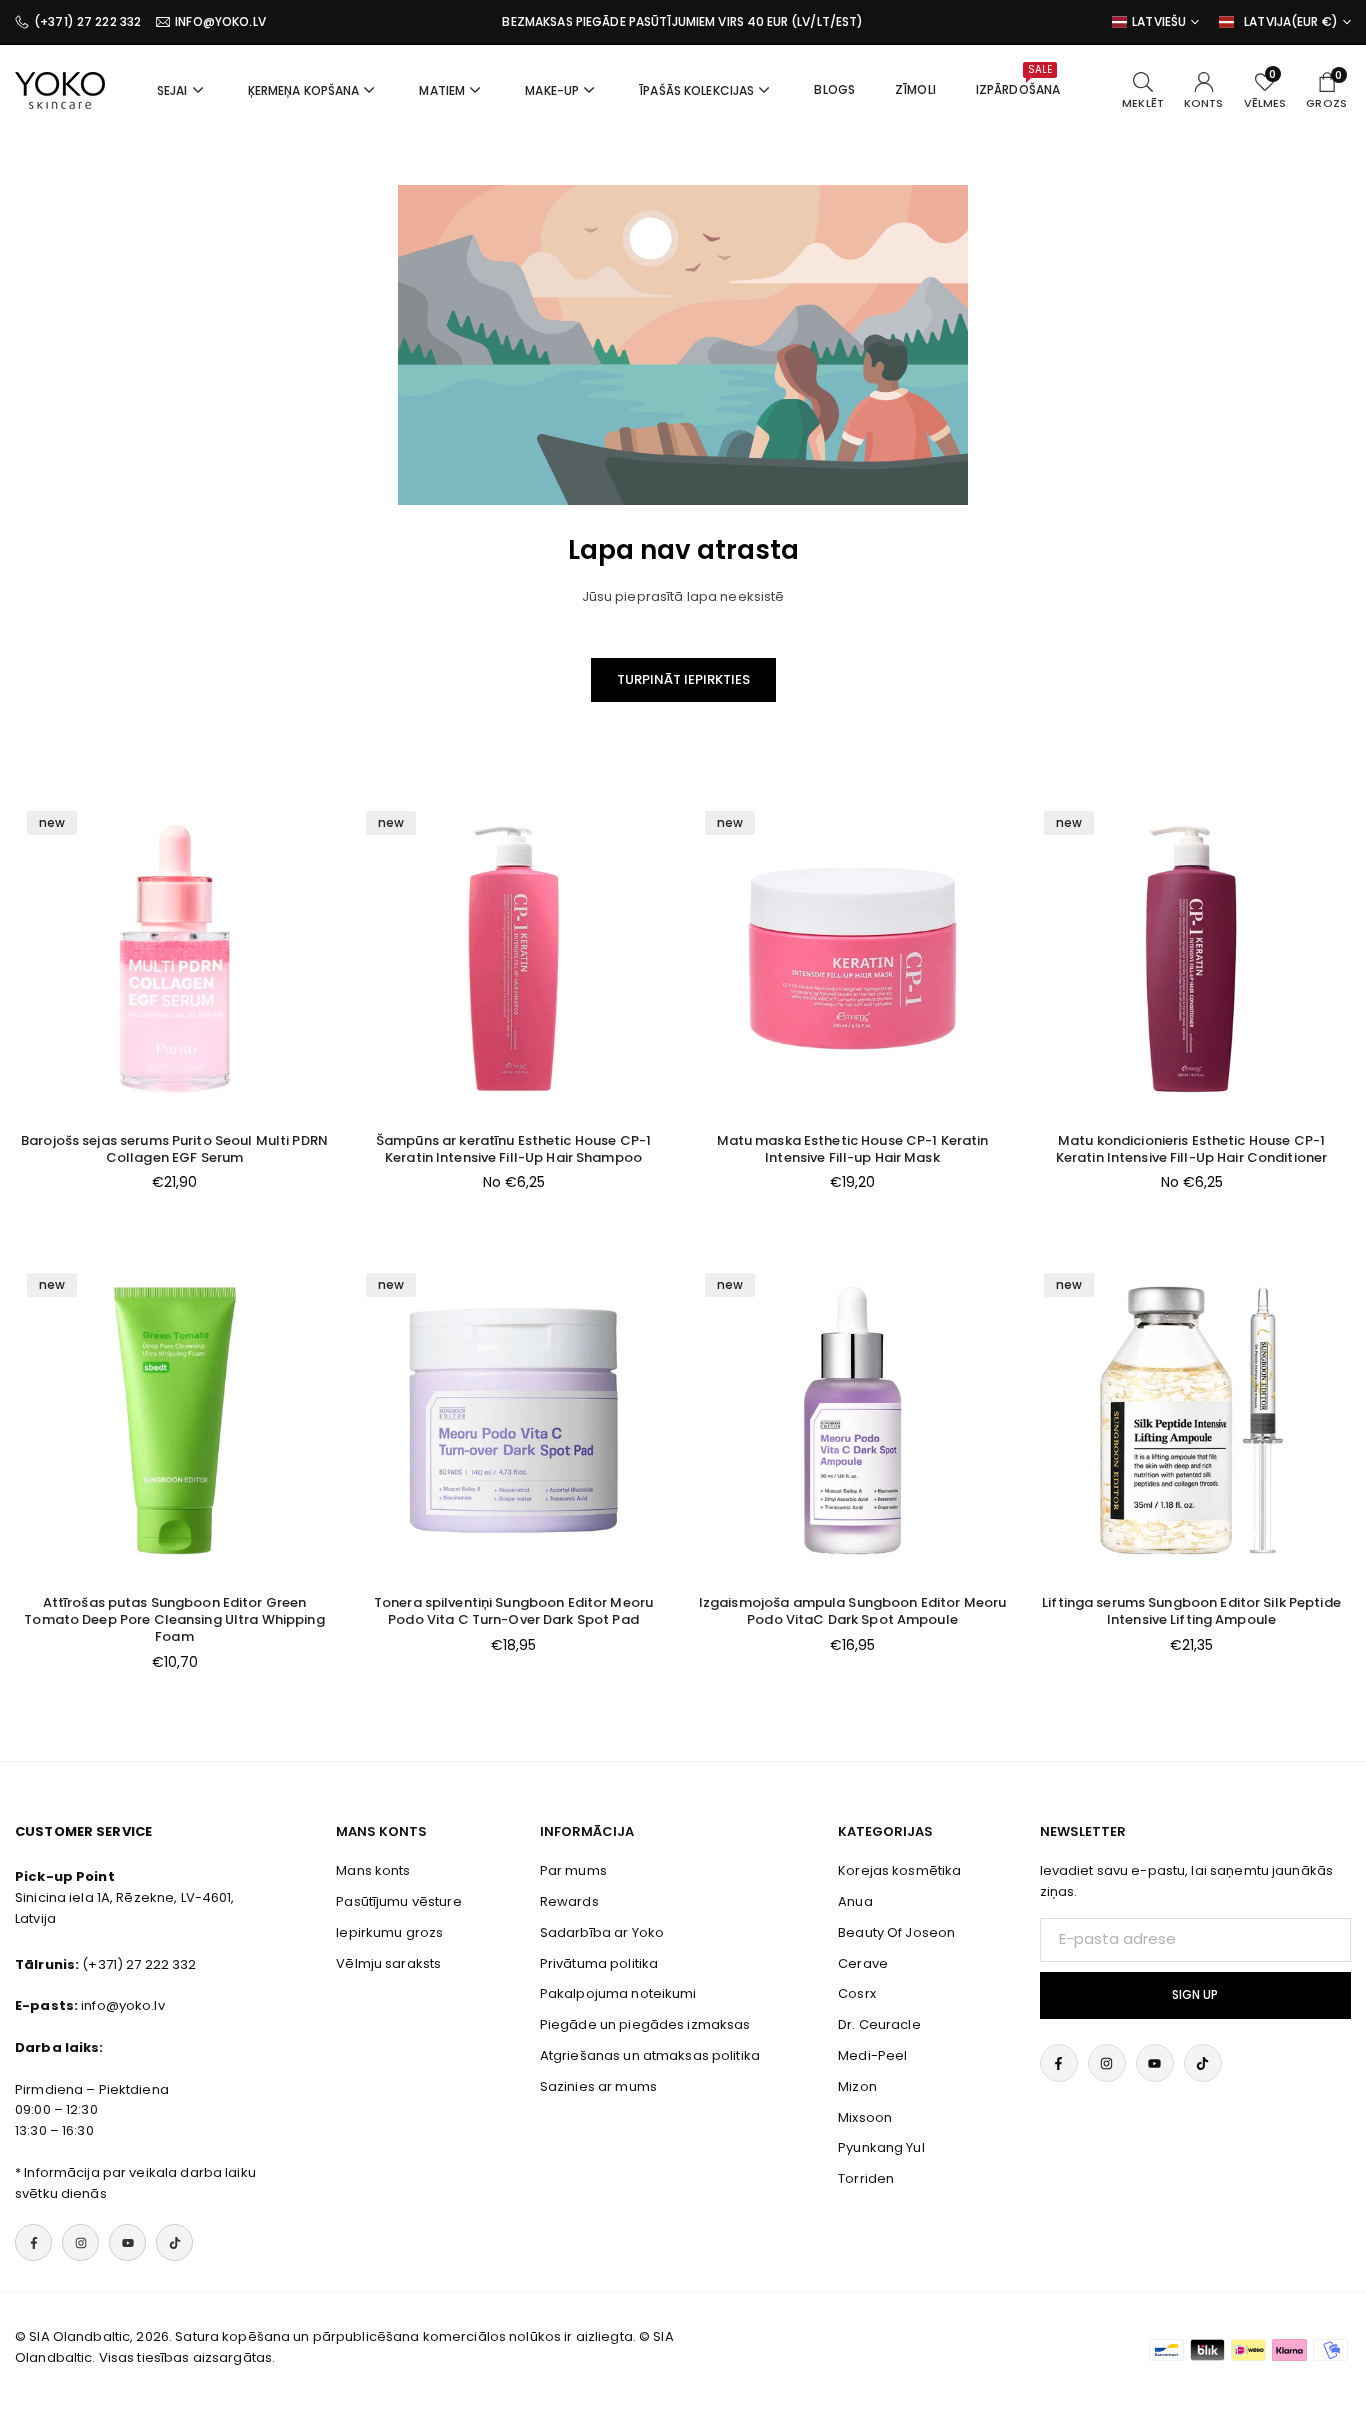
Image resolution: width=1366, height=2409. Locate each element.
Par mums (573, 1870)
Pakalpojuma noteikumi (618, 1993)
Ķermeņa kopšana (304, 90)
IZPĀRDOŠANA (1018, 80)
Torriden (866, 2178)
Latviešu (1159, 22)
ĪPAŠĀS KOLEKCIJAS (696, 90)
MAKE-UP (552, 90)
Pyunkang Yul (881, 2147)
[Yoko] (60, 88)
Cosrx (857, 1993)
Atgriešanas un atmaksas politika (650, 2055)
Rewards (569, 1901)
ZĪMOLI (915, 89)
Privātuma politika (599, 1963)
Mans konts (373, 1870)
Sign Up (1195, 1995)
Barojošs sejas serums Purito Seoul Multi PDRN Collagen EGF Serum (174, 1149)
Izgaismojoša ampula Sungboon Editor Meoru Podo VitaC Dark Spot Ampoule (852, 1611)
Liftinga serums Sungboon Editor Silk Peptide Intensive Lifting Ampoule (1191, 1611)
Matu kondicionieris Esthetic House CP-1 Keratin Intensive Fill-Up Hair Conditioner (1191, 1149)
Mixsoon (865, 2117)
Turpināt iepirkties (683, 679)
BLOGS (834, 89)
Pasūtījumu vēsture (398, 1901)
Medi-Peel (872, 2055)
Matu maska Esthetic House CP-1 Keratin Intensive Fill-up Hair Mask (853, 1149)
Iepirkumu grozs (389, 1932)
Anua (855, 1901)
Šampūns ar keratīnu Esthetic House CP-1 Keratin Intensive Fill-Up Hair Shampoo (513, 1149)
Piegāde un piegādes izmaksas (645, 2024)
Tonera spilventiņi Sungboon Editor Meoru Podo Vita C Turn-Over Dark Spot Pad (513, 1611)
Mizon (857, 2086)
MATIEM (442, 90)
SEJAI (172, 90)
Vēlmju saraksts (388, 1963)
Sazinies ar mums (598, 2086)
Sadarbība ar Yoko (602, 1932)
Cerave (863, 1963)
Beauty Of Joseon (896, 1932)
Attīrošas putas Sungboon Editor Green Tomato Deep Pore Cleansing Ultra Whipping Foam (174, 1619)
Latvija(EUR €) (1291, 22)
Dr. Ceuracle (879, 2024)
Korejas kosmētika (899, 1870)
